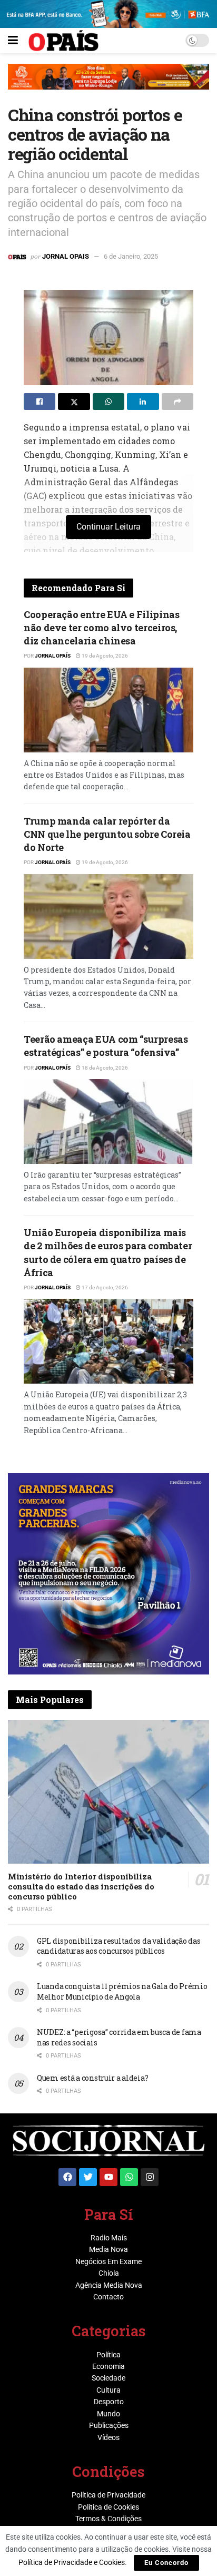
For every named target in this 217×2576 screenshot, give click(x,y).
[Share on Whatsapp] (108, 401)
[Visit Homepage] (63, 41)
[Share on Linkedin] (143, 401)
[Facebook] (67, 2177)
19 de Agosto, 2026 (104, 656)
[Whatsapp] (129, 2177)
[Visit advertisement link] (108, 85)
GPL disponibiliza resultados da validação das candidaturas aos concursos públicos (119, 1946)
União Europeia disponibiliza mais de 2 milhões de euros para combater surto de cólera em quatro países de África (108, 1252)
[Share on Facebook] (40, 401)
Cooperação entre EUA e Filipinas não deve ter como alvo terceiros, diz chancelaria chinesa (101, 628)
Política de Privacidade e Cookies (72, 2562)
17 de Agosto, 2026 (104, 1287)
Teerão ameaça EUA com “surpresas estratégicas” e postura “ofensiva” (106, 1046)
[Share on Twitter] (74, 401)
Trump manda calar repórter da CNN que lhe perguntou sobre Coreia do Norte (107, 834)
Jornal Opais (66, 256)
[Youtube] (108, 2177)
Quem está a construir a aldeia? (92, 2078)
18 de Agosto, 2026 (104, 1068)
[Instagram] (150, 2177)
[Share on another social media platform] (177, 401)
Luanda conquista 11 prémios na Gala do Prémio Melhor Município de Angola (122, 1991)
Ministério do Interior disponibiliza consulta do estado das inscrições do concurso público (81, 1886)
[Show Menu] (13, 41)
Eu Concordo (166, 2563)
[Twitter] (88, 2177)
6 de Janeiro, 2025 (131, 256)
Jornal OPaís (53, 656)
